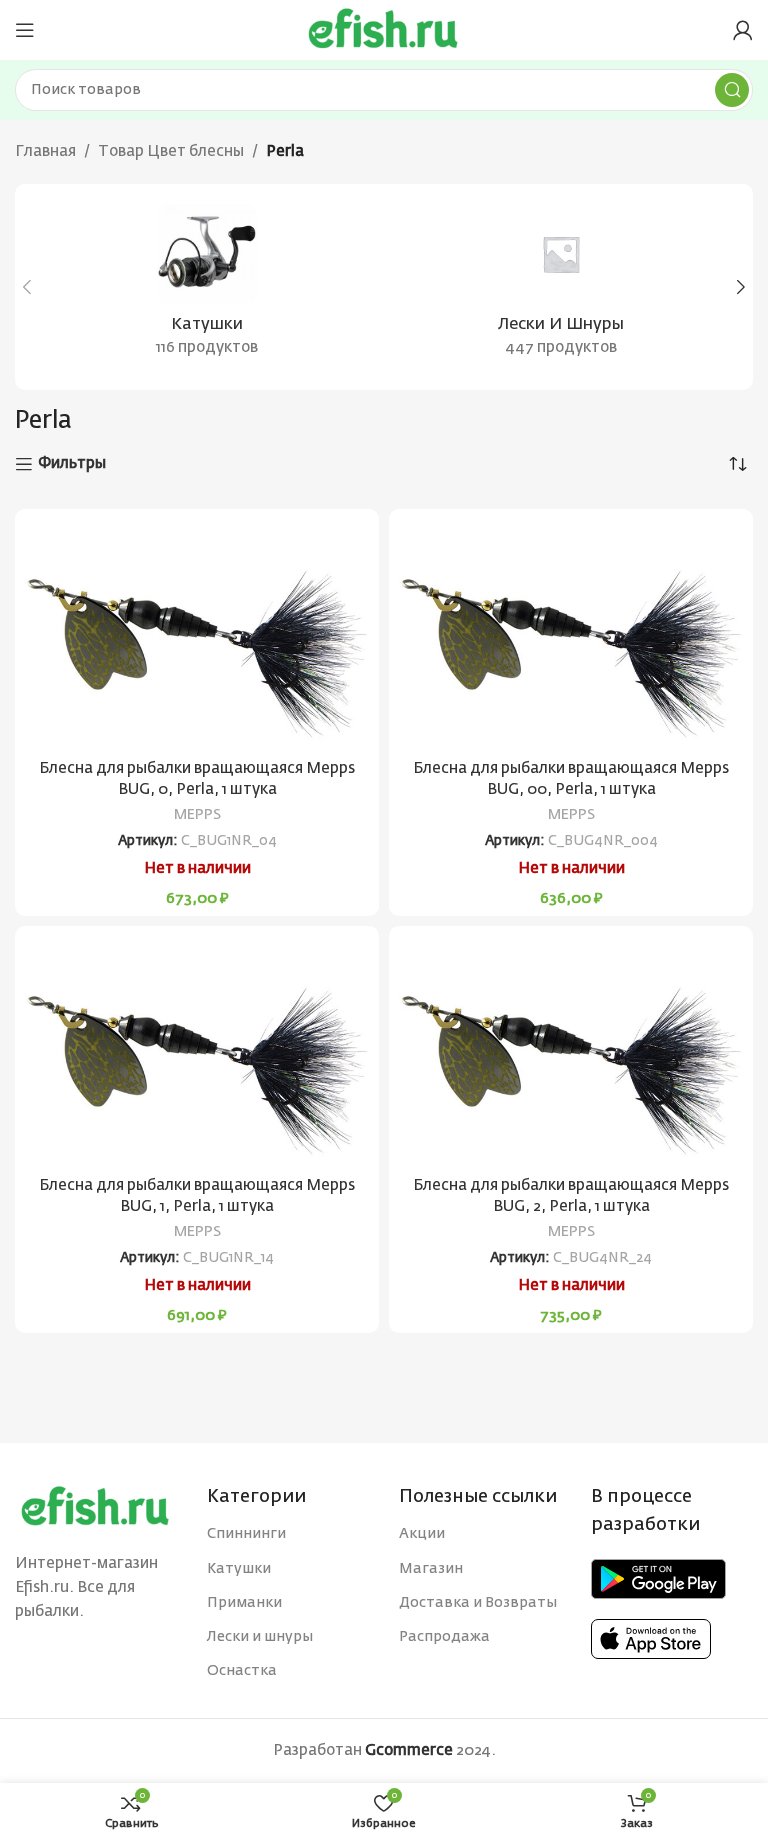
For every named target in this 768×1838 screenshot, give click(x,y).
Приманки (244, 1603)
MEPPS (197, 815)
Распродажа (444, 1637)
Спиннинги (246, 1534)
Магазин (431, 1569)
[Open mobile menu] (25, 30)
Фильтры (72, 463)
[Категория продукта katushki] (207, 287)
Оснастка (242, 1671)
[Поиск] (732, 90)
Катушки (239, 1569)
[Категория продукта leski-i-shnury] (561, 287)
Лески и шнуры (260, 1637)
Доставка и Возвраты (478, 1603)
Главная (45, 151)
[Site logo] (384, 29)
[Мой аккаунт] (743, 30)
